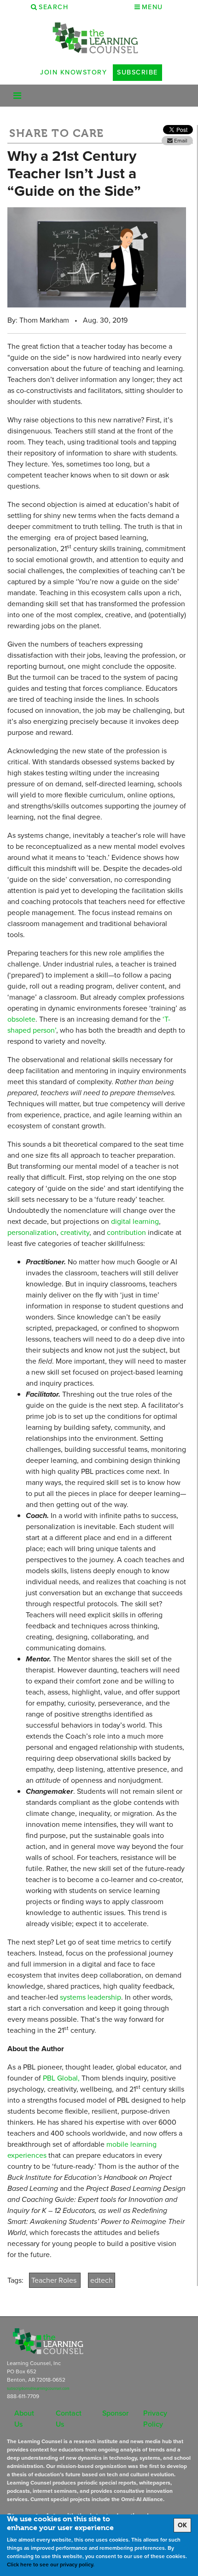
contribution (126, 1232)
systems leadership (90, 1997)
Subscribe (137, 72)
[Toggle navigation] (17, 96)
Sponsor (115, 2413)
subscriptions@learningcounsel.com (38, 2388)
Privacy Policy (155, 2419)
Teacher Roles (55, 2280)
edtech (102, 2280)
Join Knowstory (73, 72)
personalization (32, 1232)
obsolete (21, 1019)
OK (182, 2525)
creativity (75, 1232)
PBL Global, (61, 2078)
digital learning (135, 1221)
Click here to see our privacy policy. (51, 2565)
